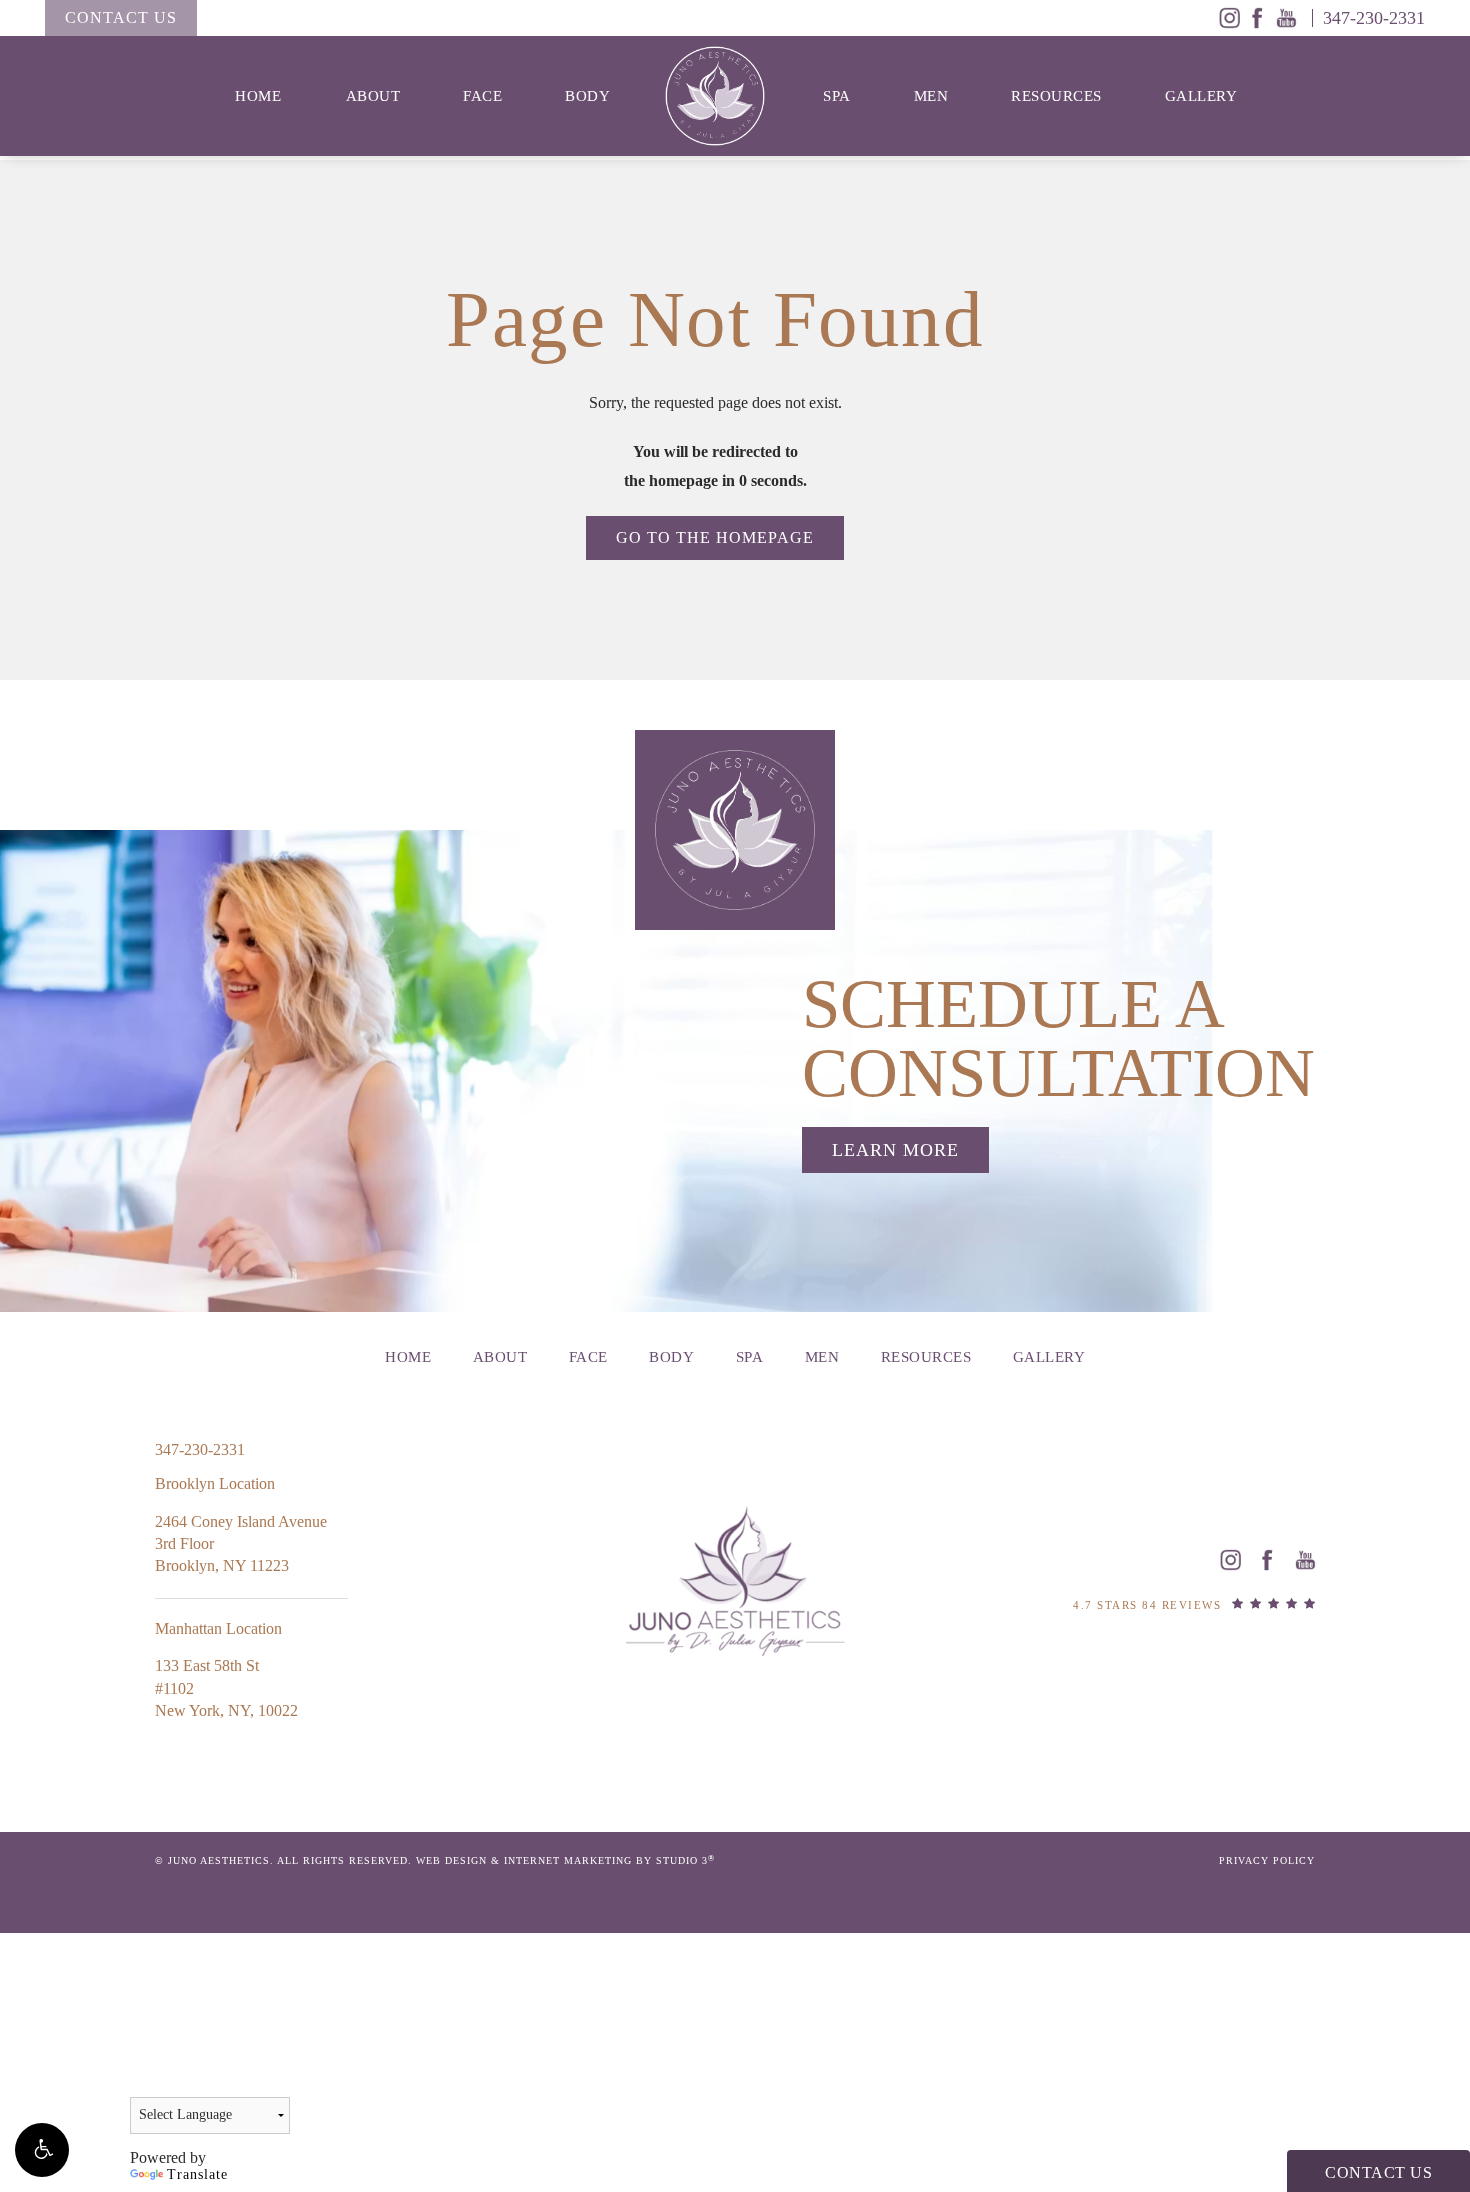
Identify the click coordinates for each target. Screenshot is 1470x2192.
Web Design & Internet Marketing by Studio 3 (565, 1860)
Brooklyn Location (215, 1483)
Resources (1056, 96)
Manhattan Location (218, 1628)
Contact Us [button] (1378, 2172)
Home (258, 96)
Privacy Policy (1267, 1860)
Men (931, 96)
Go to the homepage (715, 537)
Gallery (1201, 96)
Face (482, 96)
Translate (197, 2174)
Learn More (895, 1150)
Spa (837, 96)
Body (587, 96)
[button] (42, 2150)
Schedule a (1058, 1038)
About (373, 96)
